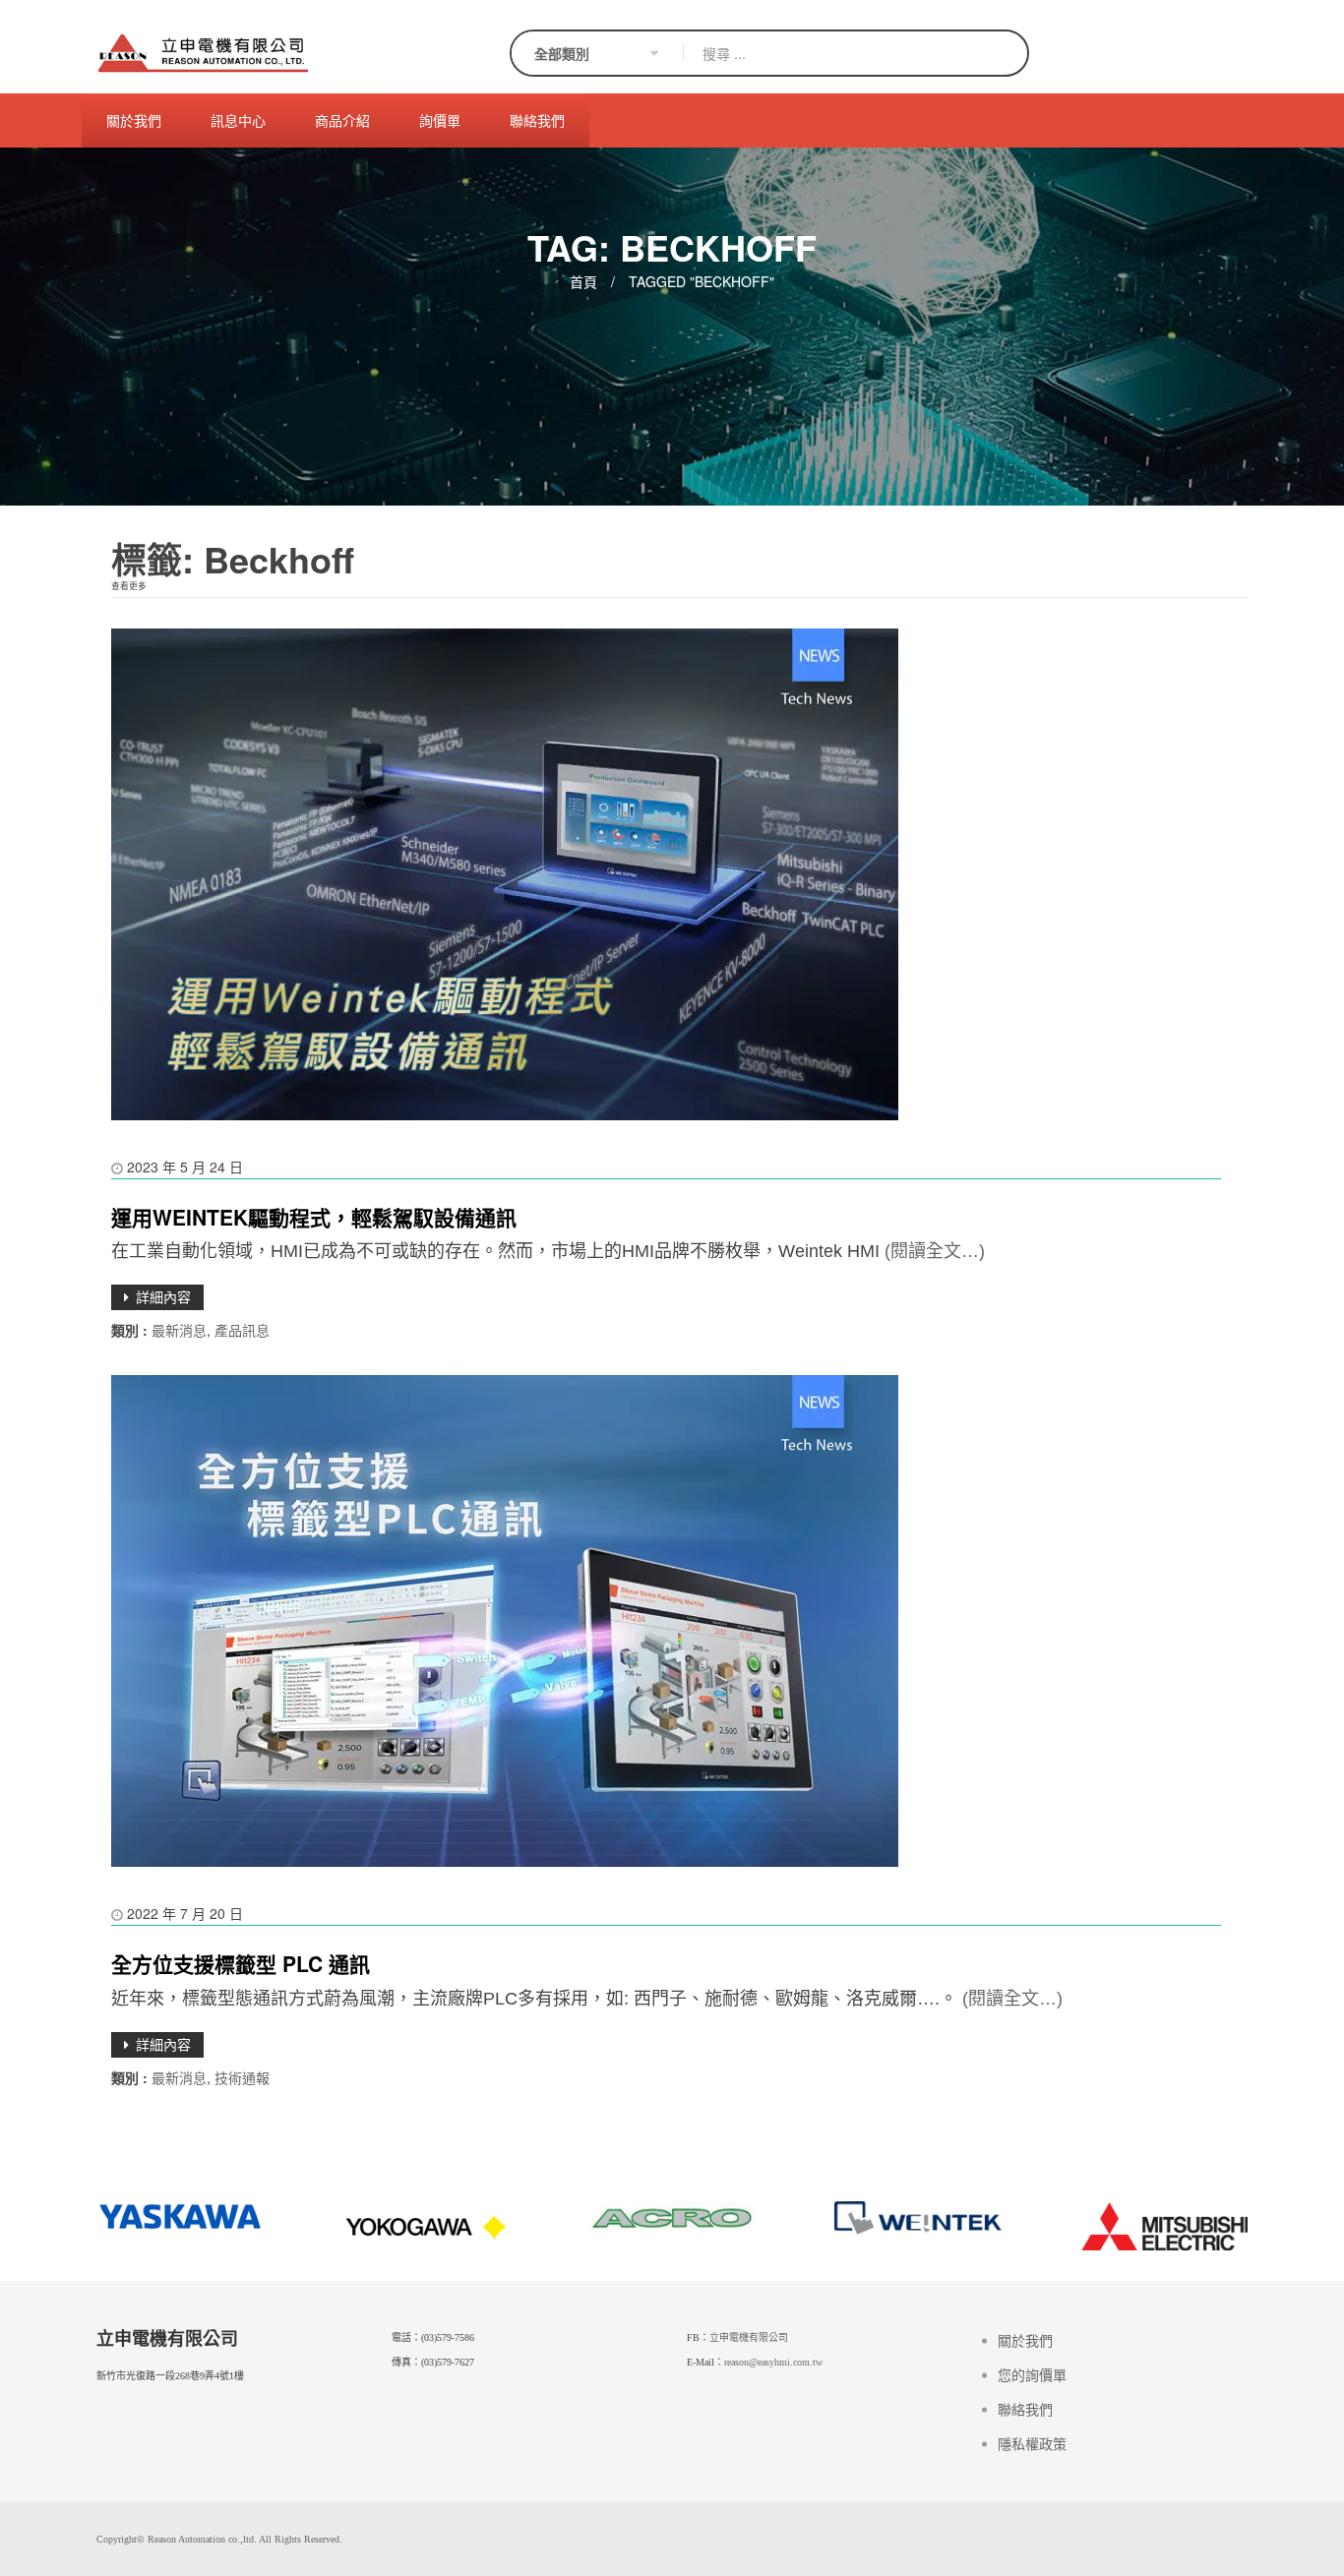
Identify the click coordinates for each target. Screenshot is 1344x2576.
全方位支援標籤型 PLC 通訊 (241, 1963)
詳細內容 (163, 1296)
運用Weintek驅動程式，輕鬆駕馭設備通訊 (314, 1217)
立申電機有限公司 (749, 2337)
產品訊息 (242, 1330)
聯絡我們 (1025, 2410)
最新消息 (179, 1330)
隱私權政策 (1032, 2445)
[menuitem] (134, 120)
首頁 (583, 281)
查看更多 (129, 585)
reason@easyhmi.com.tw (773, 2362)
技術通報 (242, 2077)
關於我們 (1025, 2341)
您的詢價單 (1032, 2376)
